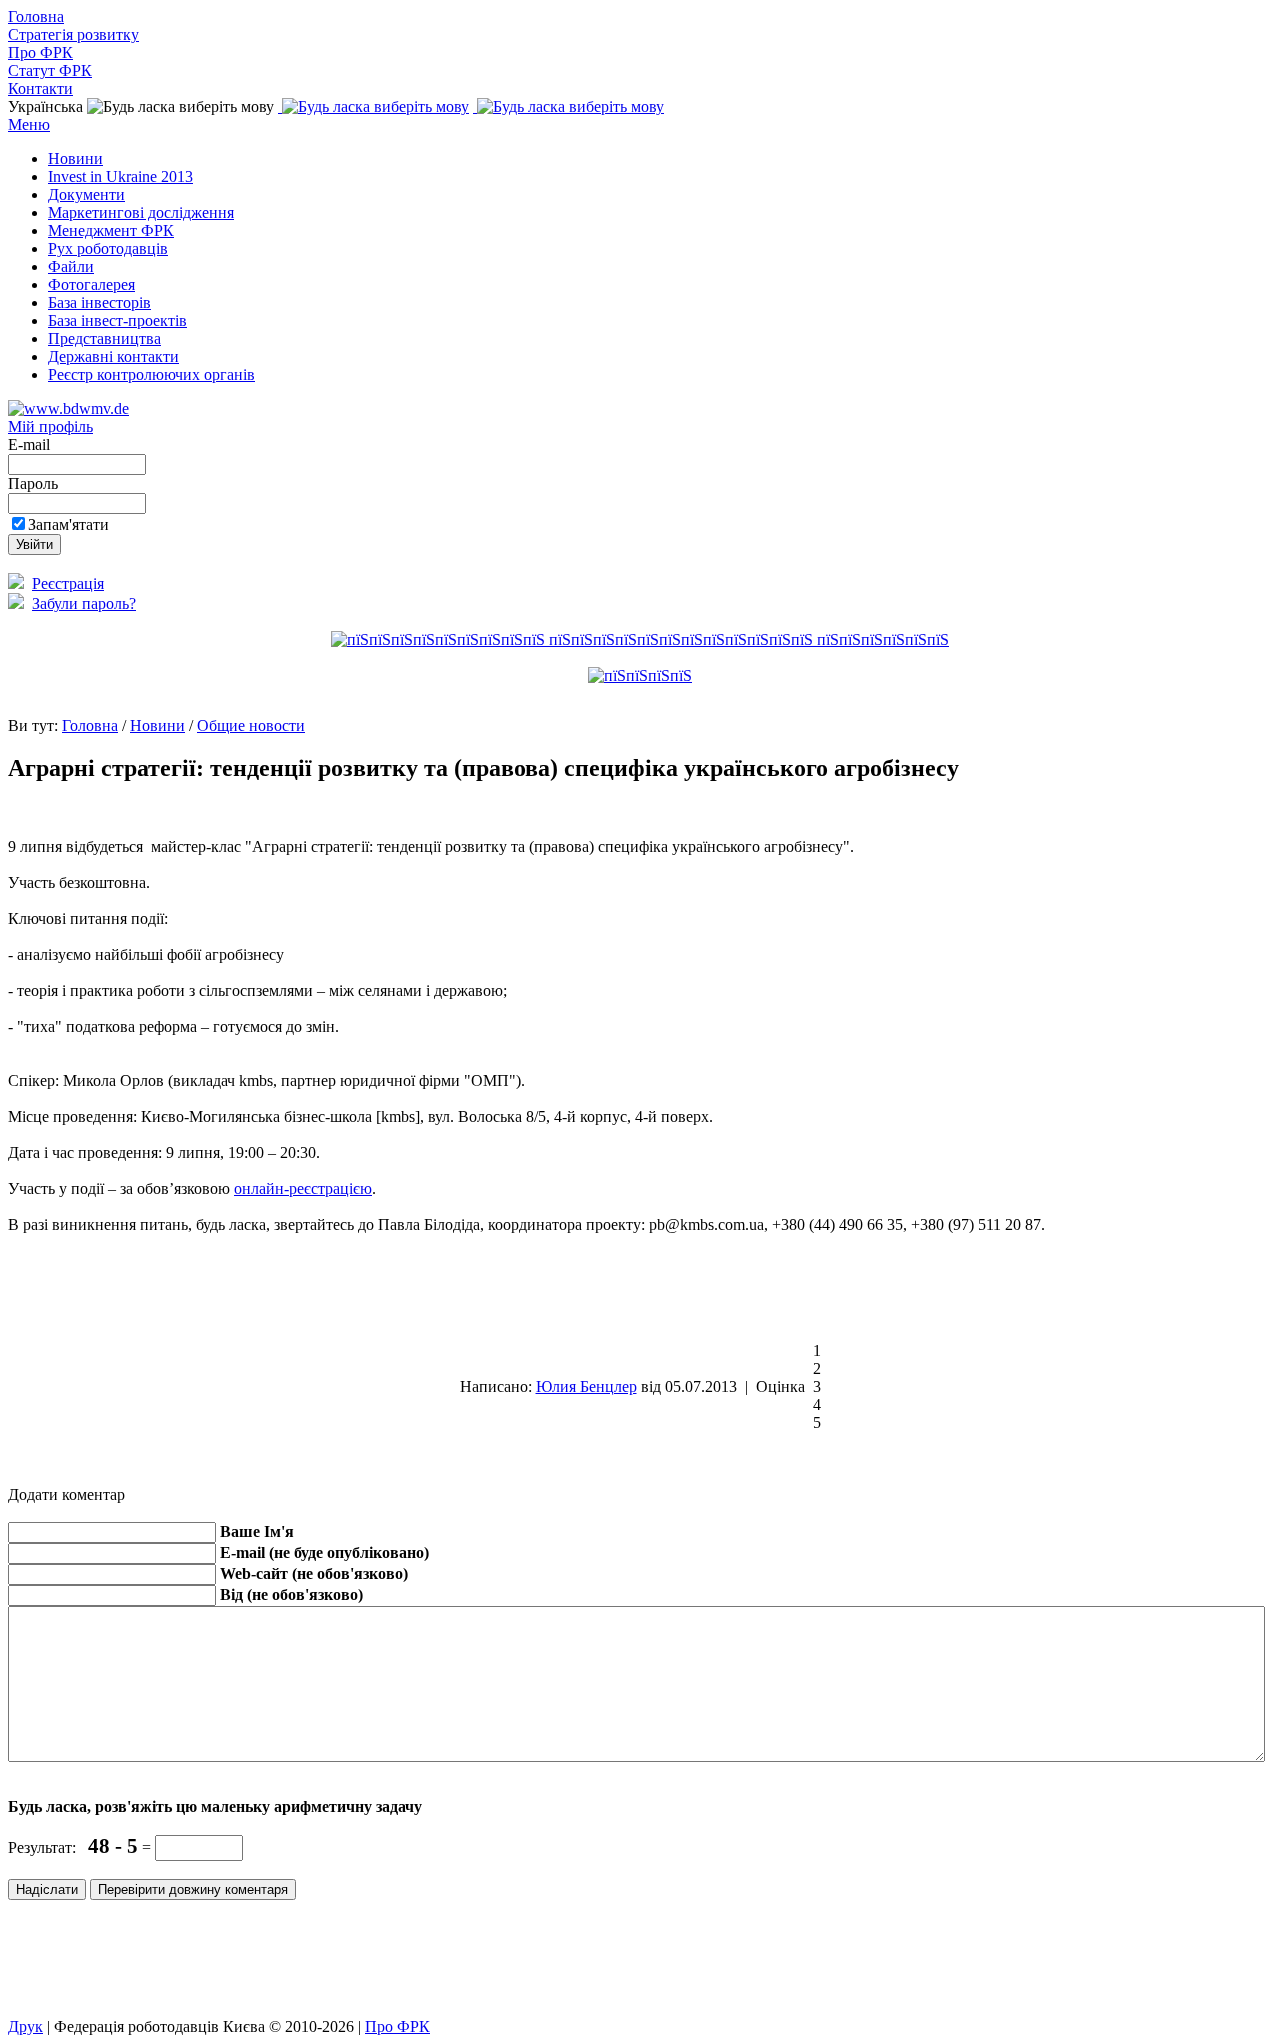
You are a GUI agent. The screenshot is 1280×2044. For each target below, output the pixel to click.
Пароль (35, 483)
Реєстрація (68, 583)
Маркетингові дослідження (141, 212)
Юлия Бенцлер (586, 1386)
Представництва (104, 338)
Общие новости (251, 725)
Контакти (40, 88)
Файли (71, 266)
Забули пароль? (84, 603)
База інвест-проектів (117, 320)
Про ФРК (40, 52)
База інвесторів (99, 302)
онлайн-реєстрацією (303, 1188)
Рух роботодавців (108, 248)
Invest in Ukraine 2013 (120, 176)
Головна (36, 16)
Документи (86, 194)
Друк (25, 2026)
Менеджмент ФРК (111, 230)
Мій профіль (50, 426)
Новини (75, 158)
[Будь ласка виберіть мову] (373, 106)
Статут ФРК (50, 70)
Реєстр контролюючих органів (151, 374)
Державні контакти (113, 356)
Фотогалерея (91, 284)
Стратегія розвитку (73, 34)
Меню (29, 124)
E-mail (31, 444)
